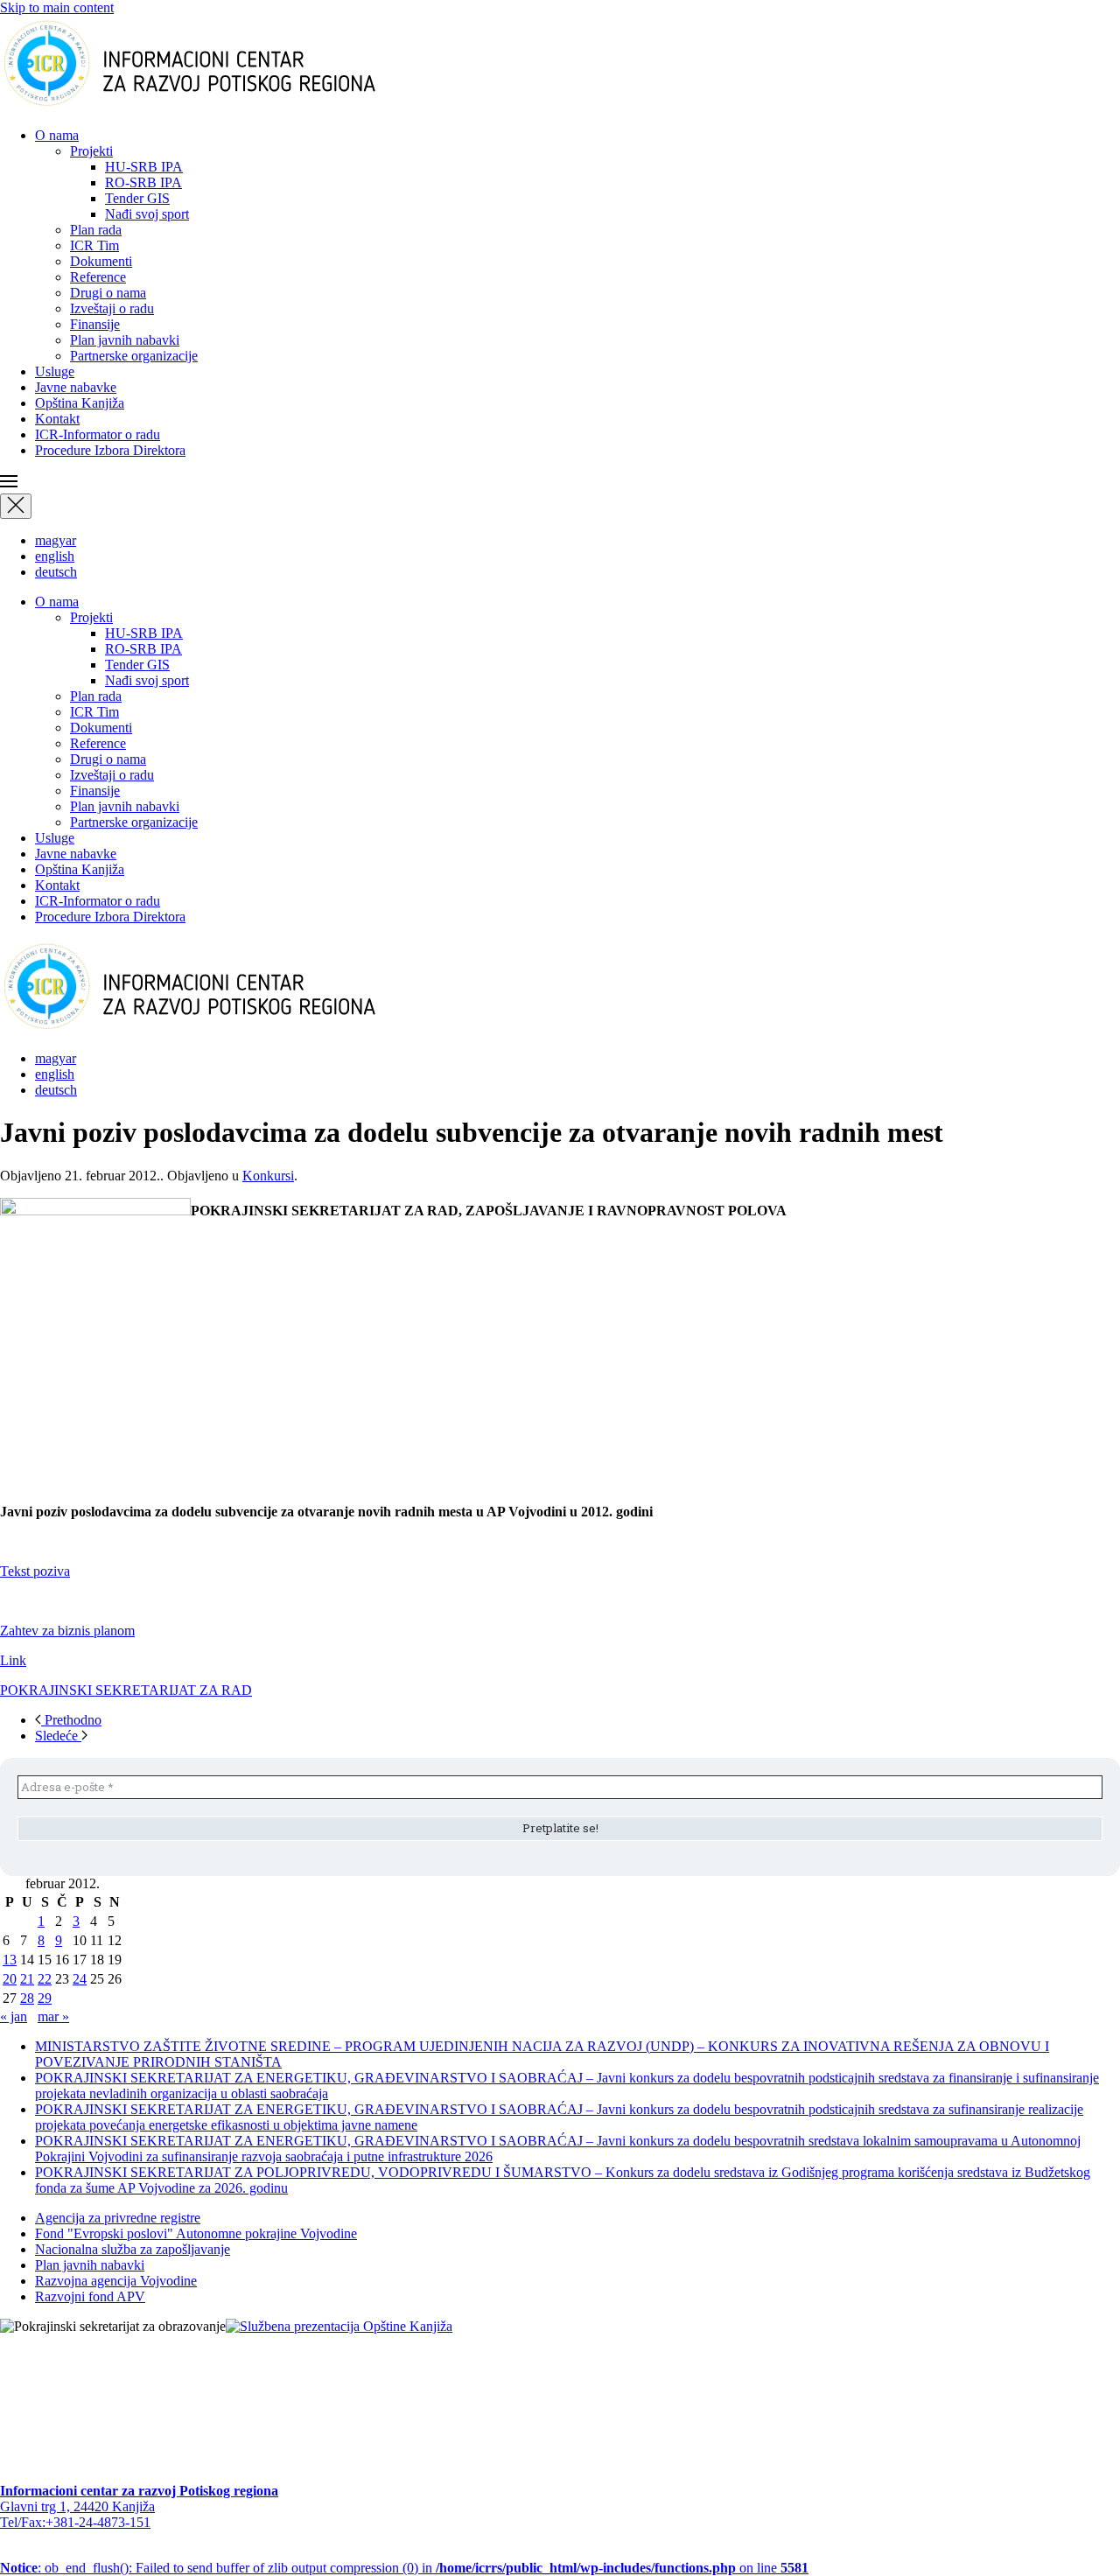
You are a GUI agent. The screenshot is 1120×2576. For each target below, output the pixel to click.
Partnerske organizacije (134, 356)
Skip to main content (57, 7)
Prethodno (71, 1720)
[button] (560, 483)
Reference (98, 277)
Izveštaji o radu (112, 308)
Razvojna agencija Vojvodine (116, 2281)
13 (10, 1960)
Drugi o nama (108, 293)
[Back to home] (217, 105)
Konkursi (268, 1176)
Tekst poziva (35, 1571)
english (55, 556)
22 (45, 1979)
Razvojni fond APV (90, 2296)
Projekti (91, 151)
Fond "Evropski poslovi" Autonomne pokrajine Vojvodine (196, 2233)
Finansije (95, 324)
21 (27, 1979)
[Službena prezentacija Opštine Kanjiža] (339, 2326)
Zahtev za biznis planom (67, 1631)
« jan (14, 2016)
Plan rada (96, 230)
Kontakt (57, 419)
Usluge (55, 371)
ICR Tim (94, 245)
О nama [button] (57, 135)
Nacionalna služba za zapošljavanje (133, 2249)
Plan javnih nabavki (125, 340)
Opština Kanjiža (80, 403)
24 (80, 1979)
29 (45, 1998)
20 (10, 1979)
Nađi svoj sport (147, 214)
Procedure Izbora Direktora (110, 450)
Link (13, 1660)
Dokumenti (101, 261)
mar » (53, 2016)
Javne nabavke (76, 387)
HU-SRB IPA (144, 167)
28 (27, 1998)
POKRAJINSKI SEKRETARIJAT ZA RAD (126, 1690)
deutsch (56, 572)
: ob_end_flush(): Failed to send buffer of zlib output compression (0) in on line (404, 2568)
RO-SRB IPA (143, 182)
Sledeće (58, 1736)
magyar (56, 540)
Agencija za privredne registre (118, 2218)
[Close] (16, 506)
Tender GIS (137, 198)
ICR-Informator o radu (98, 434)
